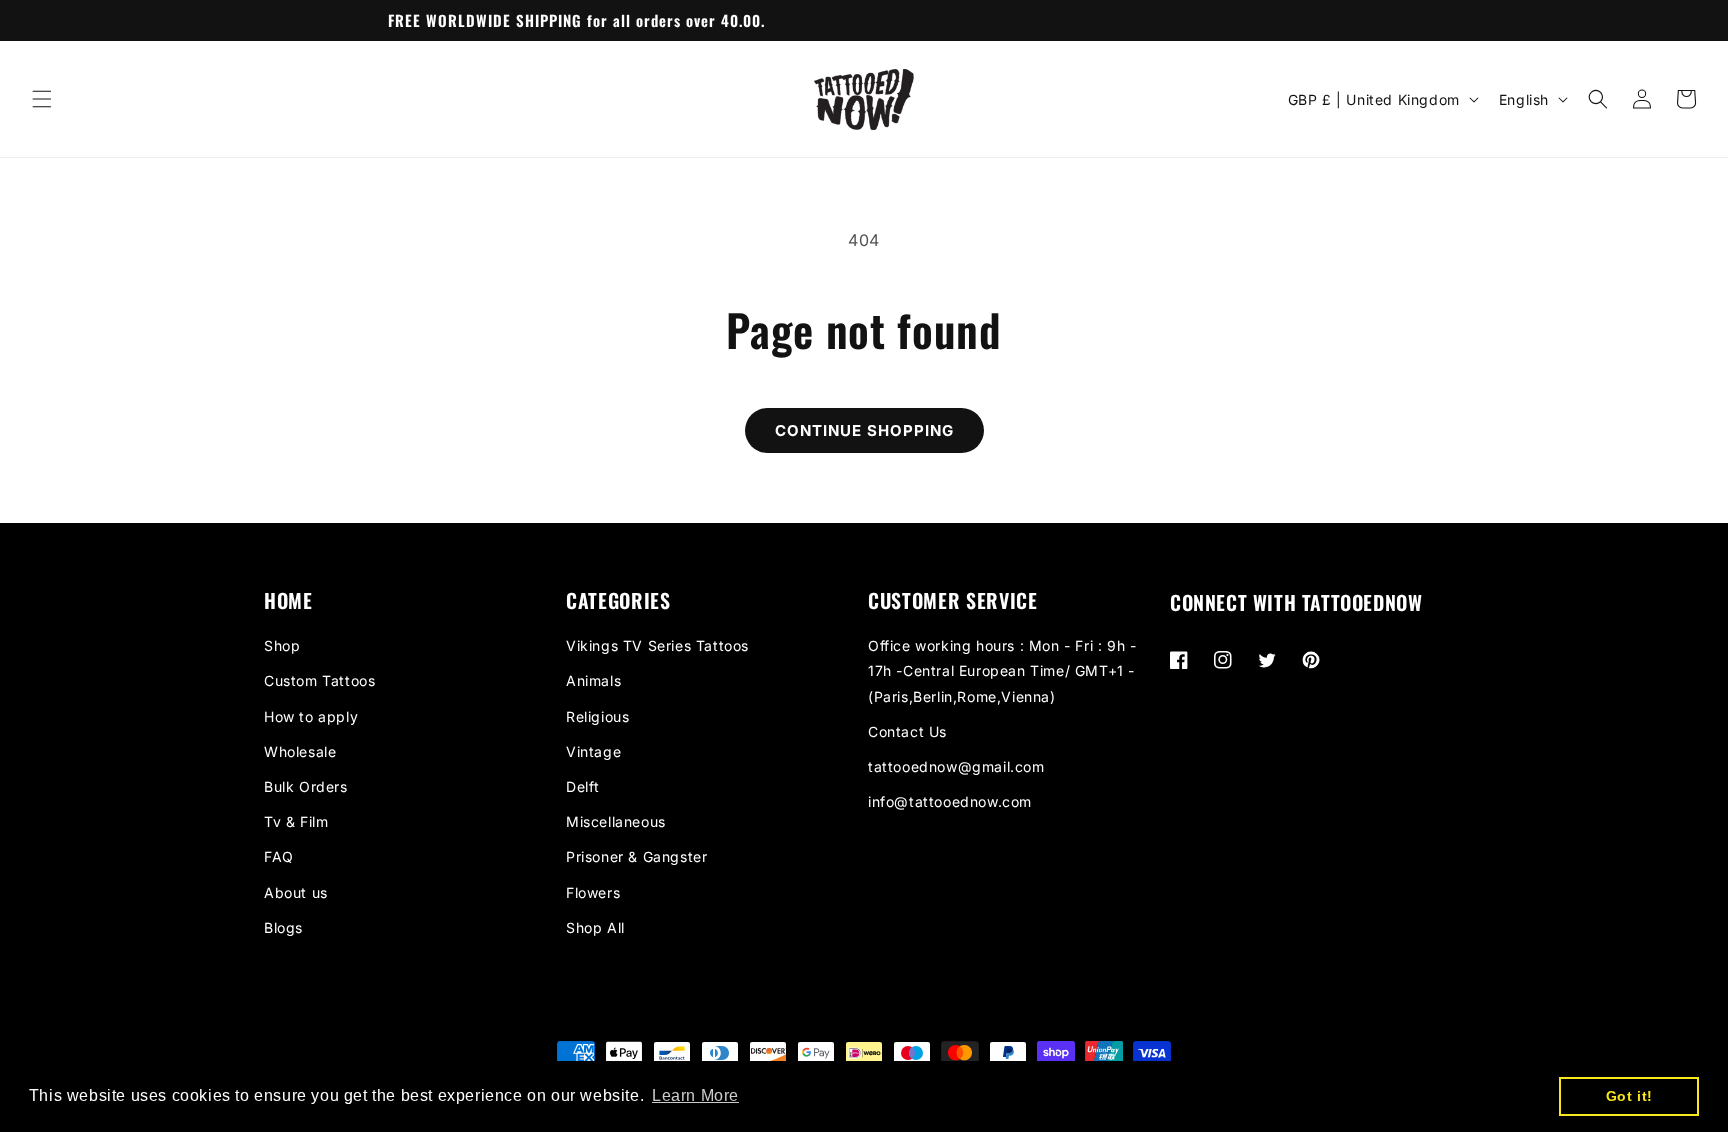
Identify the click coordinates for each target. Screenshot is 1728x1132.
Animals (593, 680)
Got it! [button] (1629, 1096)
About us (296, 892)
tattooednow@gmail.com (956, 766)
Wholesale (300, 751)
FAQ (279, 856)
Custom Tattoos (319, 680)
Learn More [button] (695, 1095)
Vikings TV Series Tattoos (657, 645)
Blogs (283, 927)
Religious (597, 716)
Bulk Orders (306, 786)
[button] (42, 99)
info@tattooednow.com (950, 801)
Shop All (595, 927)
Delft (583, 786)
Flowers (593, 892)
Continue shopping (864, 430)
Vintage (593, 751)
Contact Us (907, 731)
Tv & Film (296, 821)
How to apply (311, 716)
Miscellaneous (616, 821)
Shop (282, 645)
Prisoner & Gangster (636, 856)
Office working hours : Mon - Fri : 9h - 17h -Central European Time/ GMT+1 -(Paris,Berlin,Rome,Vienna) (1002, 670)
